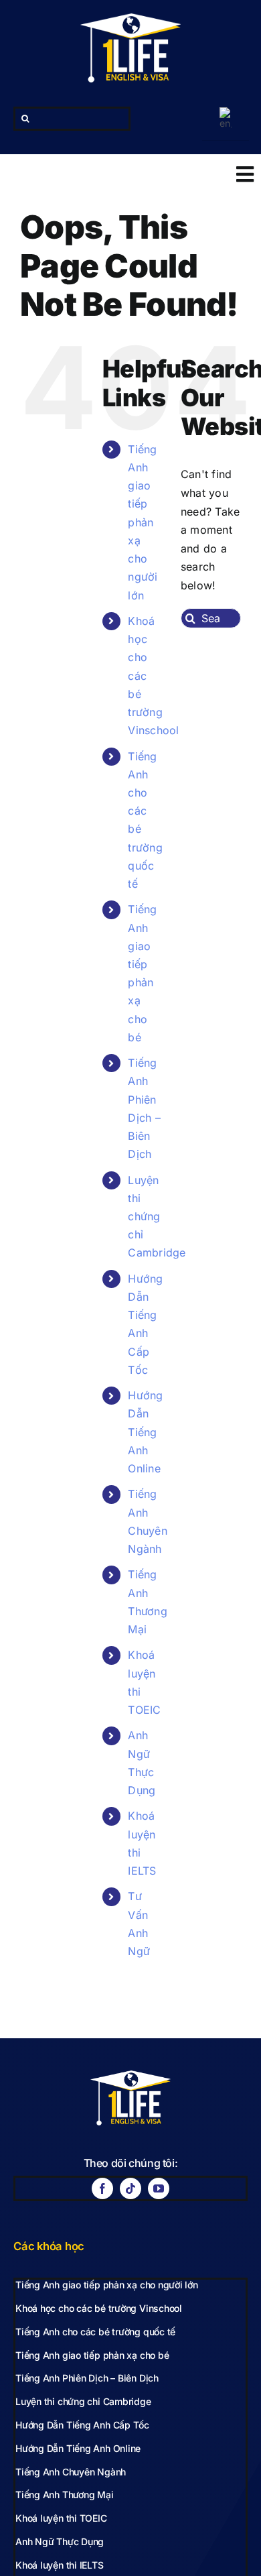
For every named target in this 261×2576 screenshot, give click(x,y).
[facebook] (102, 2188)
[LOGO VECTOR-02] (130, 19)
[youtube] (159, 2188)
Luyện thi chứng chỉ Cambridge (157, 1217)
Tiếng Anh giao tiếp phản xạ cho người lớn (143, 522)
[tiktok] (130, 2188)
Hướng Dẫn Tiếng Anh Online (145, 1432)
